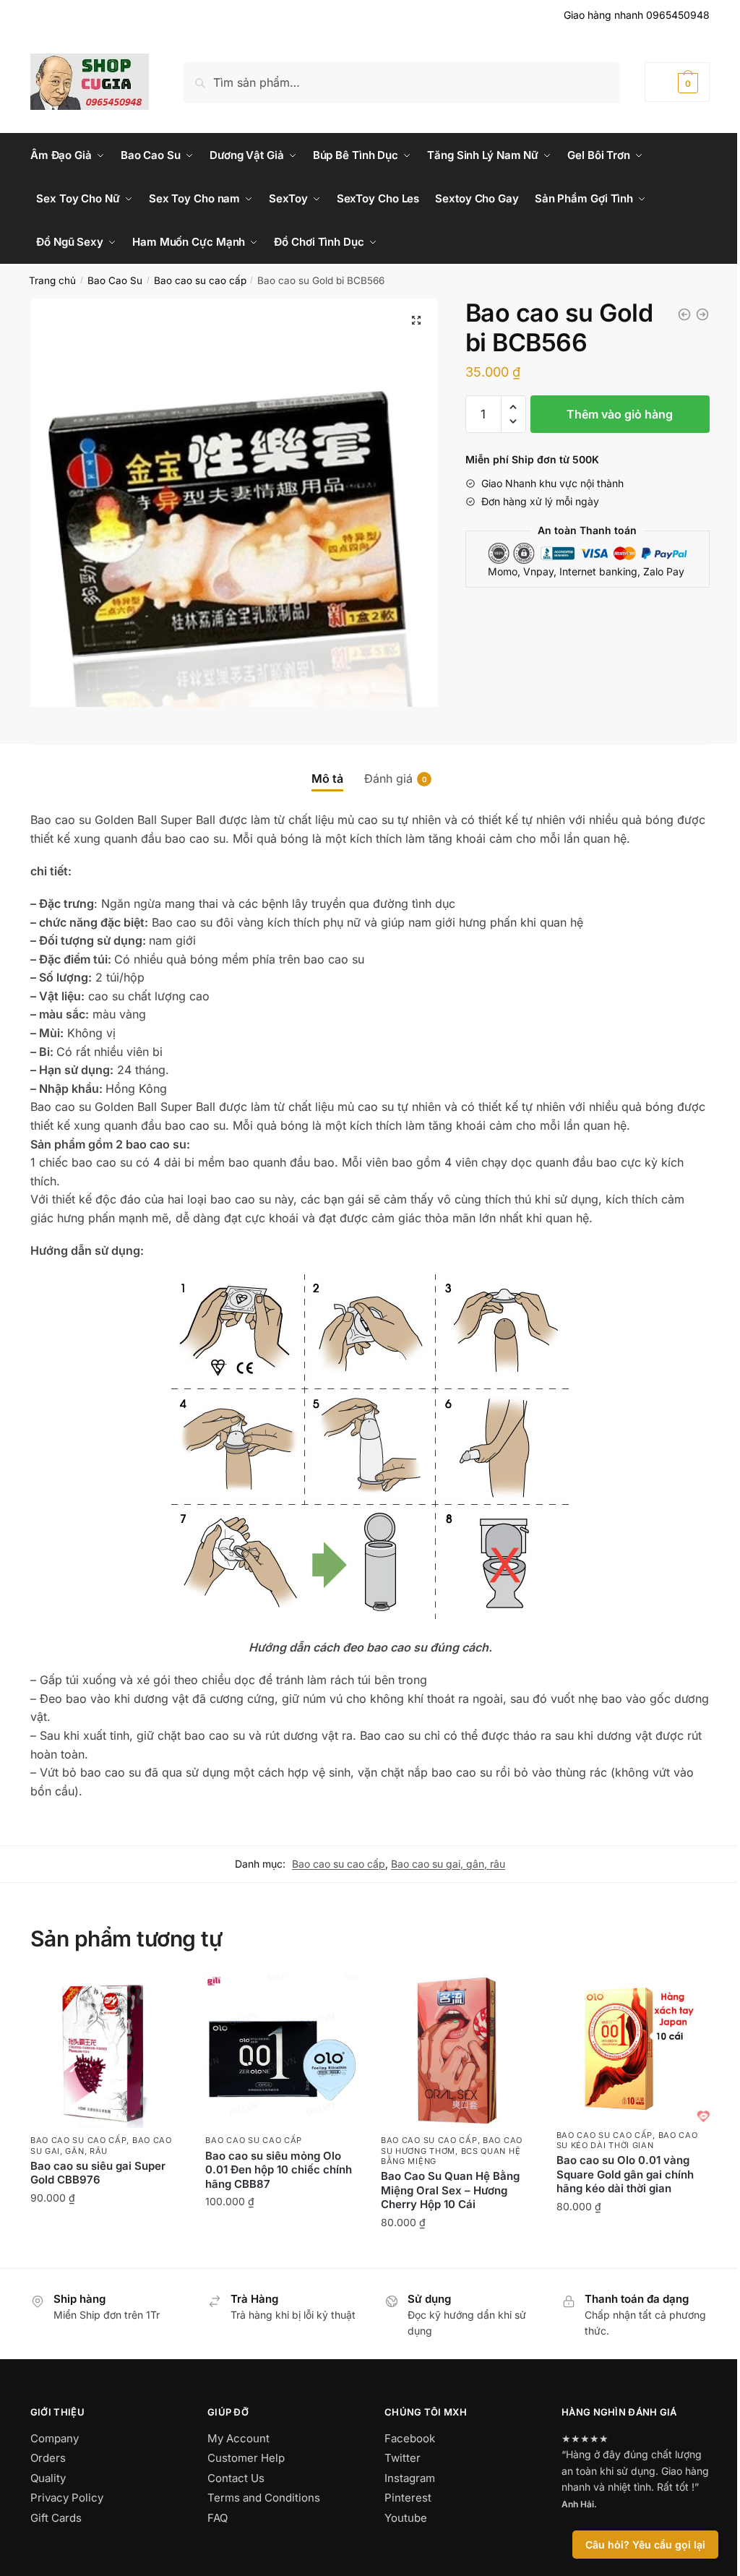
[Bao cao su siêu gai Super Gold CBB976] (684, 314)
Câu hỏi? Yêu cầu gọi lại (645, 2545)
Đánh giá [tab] (388, 778)
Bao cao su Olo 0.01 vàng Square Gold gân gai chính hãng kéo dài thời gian (625, 2174)
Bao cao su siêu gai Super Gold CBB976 (98, 2173)
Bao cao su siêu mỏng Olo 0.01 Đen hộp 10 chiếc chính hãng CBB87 (279, 2170)
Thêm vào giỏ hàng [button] (107, 2229)
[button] (416, 320)
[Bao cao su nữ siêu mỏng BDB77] (702, 314)
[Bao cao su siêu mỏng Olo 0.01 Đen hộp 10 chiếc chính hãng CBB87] (282, 2052)
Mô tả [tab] (327, 778)
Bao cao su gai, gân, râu (448, 1864)
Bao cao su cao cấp (200, 280)
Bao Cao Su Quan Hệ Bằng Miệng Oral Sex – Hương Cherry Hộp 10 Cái (450, 2190)
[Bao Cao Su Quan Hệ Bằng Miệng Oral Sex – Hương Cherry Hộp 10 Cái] (458, 2052)
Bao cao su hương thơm (452, 2145)
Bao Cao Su (115, 280)
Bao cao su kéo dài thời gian (627, 2140)
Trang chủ (52, 280)
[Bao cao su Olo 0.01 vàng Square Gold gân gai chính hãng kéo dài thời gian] (633, 2049)
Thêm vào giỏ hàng (620, 414)
